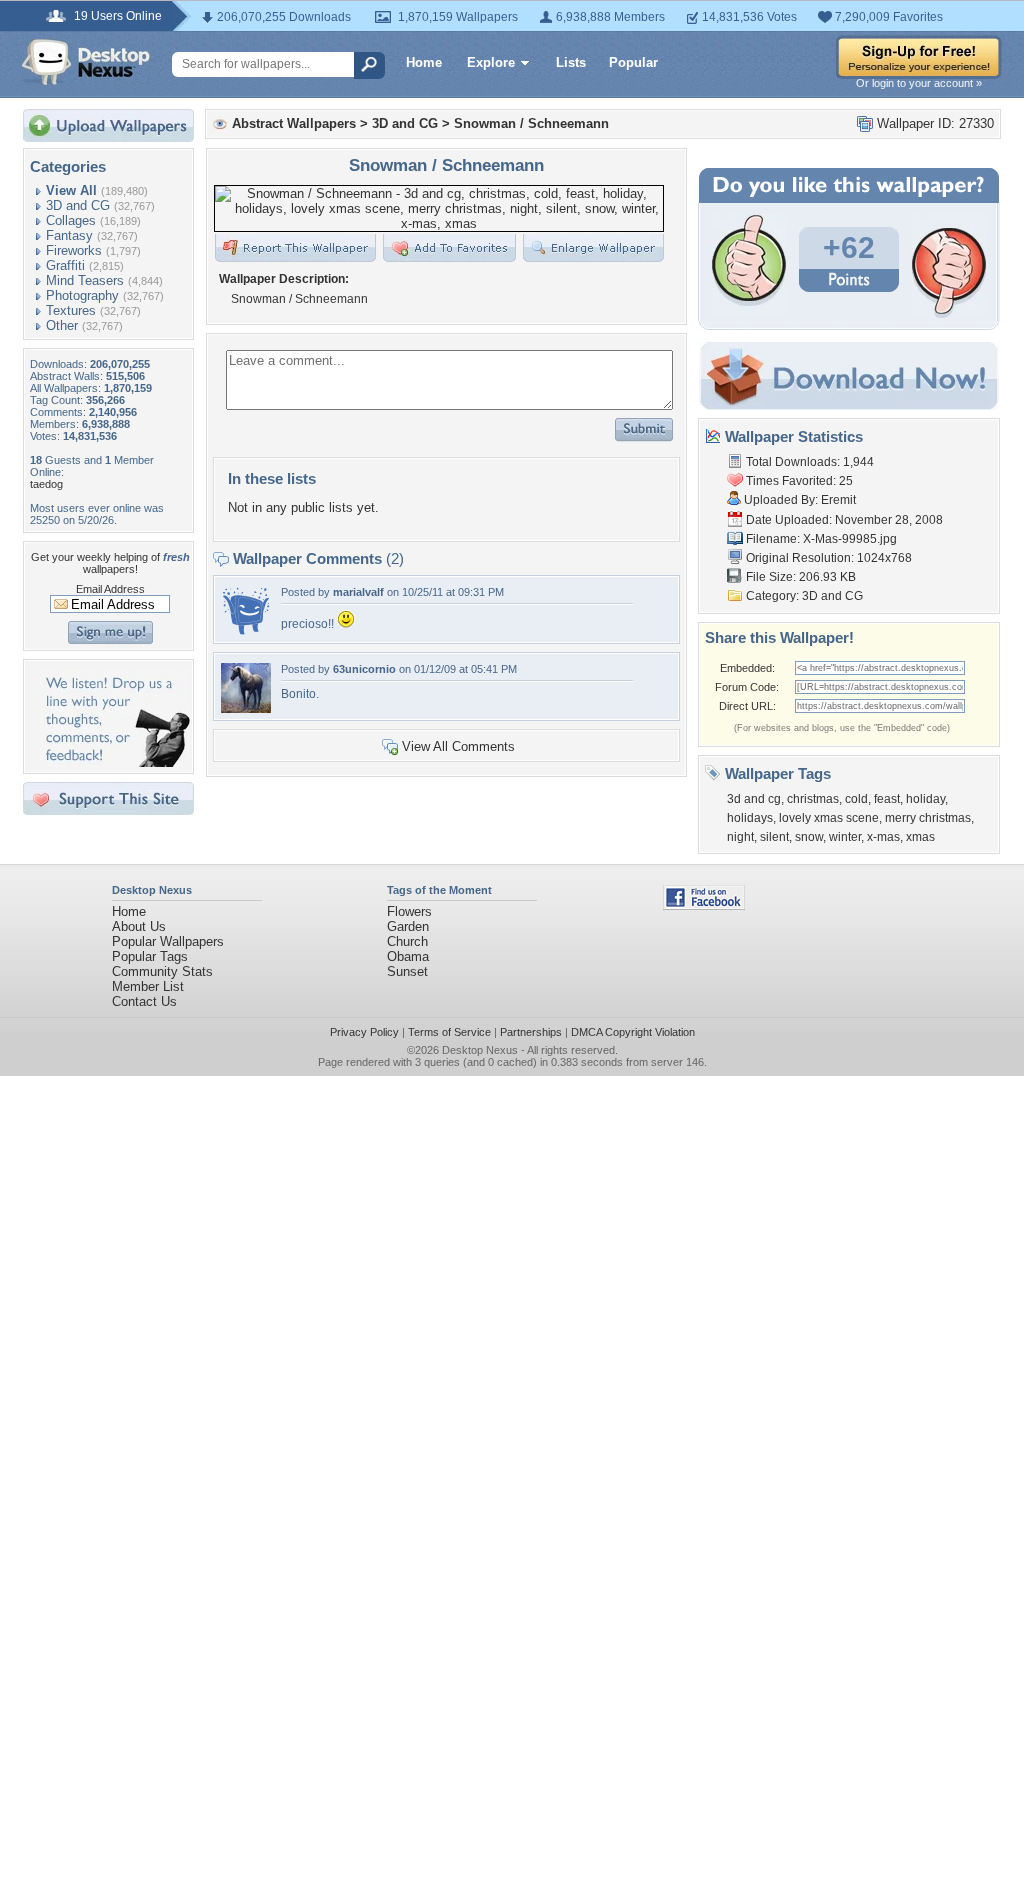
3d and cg (754, 799)
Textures (71, 310)
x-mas (883, 837)
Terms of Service (449, 1032)
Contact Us (144, 1001)
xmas (920, 837)
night (740, 837)
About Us (139, 926)
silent (774, 837)
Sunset (407, 971)
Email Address (110, 589)
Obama (408, 956)
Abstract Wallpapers (294, 123)
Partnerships (531, 1032)
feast (887, 799)
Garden (408, 926)
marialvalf (358, 592)
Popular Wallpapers (168, 941)
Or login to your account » (919, 83)
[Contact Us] (114, 762)
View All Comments (458, 746)
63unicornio (364, 669)
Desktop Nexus (480, 1050)
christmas (813, 799)
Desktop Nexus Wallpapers (86, 62)
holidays (750, 818)
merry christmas (928, 818)
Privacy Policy (364, 1032)
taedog (46, 484)
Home (424, 62)
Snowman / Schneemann (531, 123)
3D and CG (78, 205)
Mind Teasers (85, 280)
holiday (925, 799)
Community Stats (162, 971)
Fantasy (69, 235)
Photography (82, 295)
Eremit (838, 500)
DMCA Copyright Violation (633, 1032)
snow (809, 837)
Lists (571, 62)
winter (845, 837)
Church (407, 941)
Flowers (409, 911)
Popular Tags (150, 956)
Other (62, 325)
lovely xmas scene (829, 818)
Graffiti (65, 265)
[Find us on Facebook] (704, 905)
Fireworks (74, 250)
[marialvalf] (246, 631)
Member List (148, 986)
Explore (491, 62)
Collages (71, 220)
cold (856, 799)
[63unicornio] (246, 708)
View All (71, 190)
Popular (633, 62)
